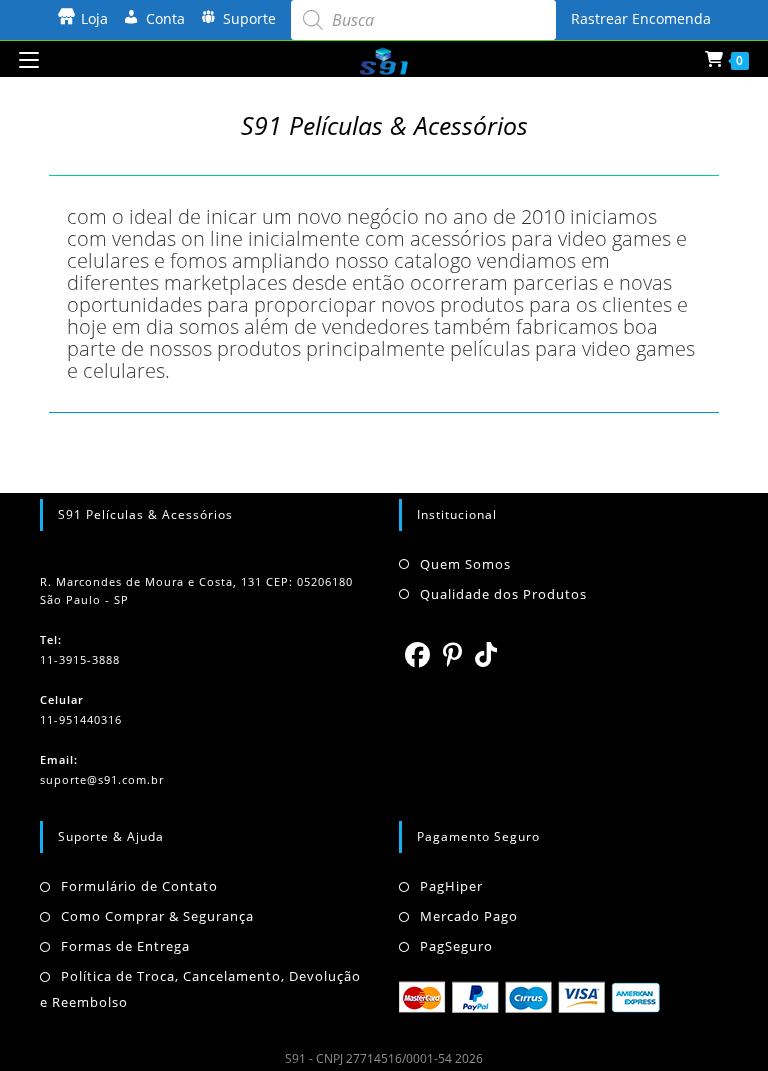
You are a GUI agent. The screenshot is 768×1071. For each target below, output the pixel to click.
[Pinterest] (453, 654)
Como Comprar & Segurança (157, 916)
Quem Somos (465, 564)
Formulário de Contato (139, 886)
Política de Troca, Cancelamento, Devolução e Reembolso (200, 989)
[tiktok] (486, 654)
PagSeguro (456, 946)
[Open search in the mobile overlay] (423, 20)
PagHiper (451, 886)
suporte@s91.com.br (102, 779)
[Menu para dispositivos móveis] (29, 59)
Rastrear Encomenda (641, 18)
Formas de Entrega (125, 946)
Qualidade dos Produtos (503, 594)
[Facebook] (418, 654)
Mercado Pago (469, 916)
